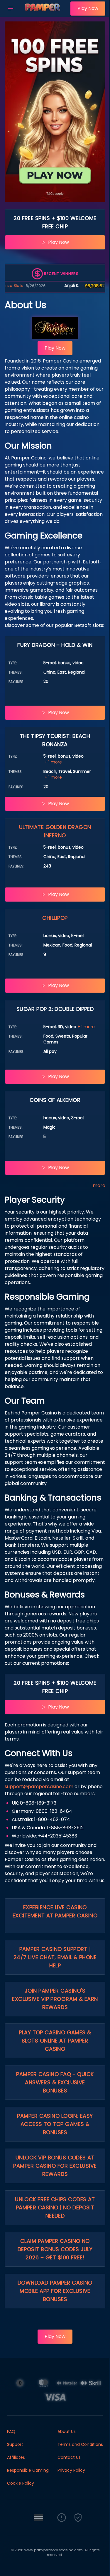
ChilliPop (55, 918)
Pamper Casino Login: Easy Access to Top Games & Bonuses (55, 2124)
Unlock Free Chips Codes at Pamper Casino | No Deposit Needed (55, 2207)
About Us (67, 2431)
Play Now (88, 8)
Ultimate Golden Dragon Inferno (55, 831)
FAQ (11, 2431)
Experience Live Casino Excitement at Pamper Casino (55, 1911)
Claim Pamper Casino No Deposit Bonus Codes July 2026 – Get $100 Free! (55, 2249)
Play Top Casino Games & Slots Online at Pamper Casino (55, 2041)
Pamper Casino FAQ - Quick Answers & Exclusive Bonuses (55, 2082)
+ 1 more (53, 762)
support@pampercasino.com (39, 1787)
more (99, 1185)
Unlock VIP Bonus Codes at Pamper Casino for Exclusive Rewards (55, 2166)
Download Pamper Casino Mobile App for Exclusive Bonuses (55, 2291)
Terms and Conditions (80, 2444)
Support (15, 2444)
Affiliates (16, 2457)
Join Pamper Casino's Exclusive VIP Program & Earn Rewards (55, 1999)
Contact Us (69, 2457)
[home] (43, 13)
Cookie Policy (21, 2483)
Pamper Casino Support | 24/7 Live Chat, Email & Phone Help (55, 1957)
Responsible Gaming (28, 2470)
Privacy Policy (71, 2470)
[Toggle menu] (11, 9)
